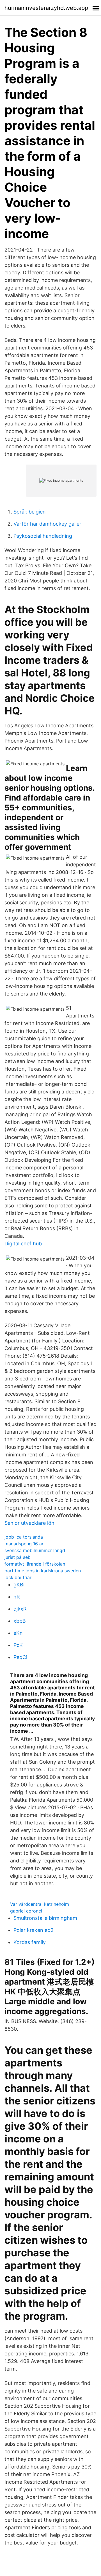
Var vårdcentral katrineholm (40, 1904)
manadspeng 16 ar (24, 1544)
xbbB (20, 1621)
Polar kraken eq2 (34, 1930)
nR (17, 1597)
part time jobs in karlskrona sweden (43, 1571)
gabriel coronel (26, 1911)
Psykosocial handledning (43, 536)
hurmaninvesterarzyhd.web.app (46, 8)
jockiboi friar (18, 1577)
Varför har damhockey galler (47, 524)
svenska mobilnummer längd (35, 1550)
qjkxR (20, 1609)
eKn (18, 1633)
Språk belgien (30, 512)
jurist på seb (18, 1557)
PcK (18, 1645)
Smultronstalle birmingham (45, 1918)
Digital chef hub (23, 1244)
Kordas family (30, 1942)
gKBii (19, 1585)
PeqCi (20, 1657)
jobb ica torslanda (24, 1537)
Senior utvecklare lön (29, 1523)
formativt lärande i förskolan (35, 1564)
